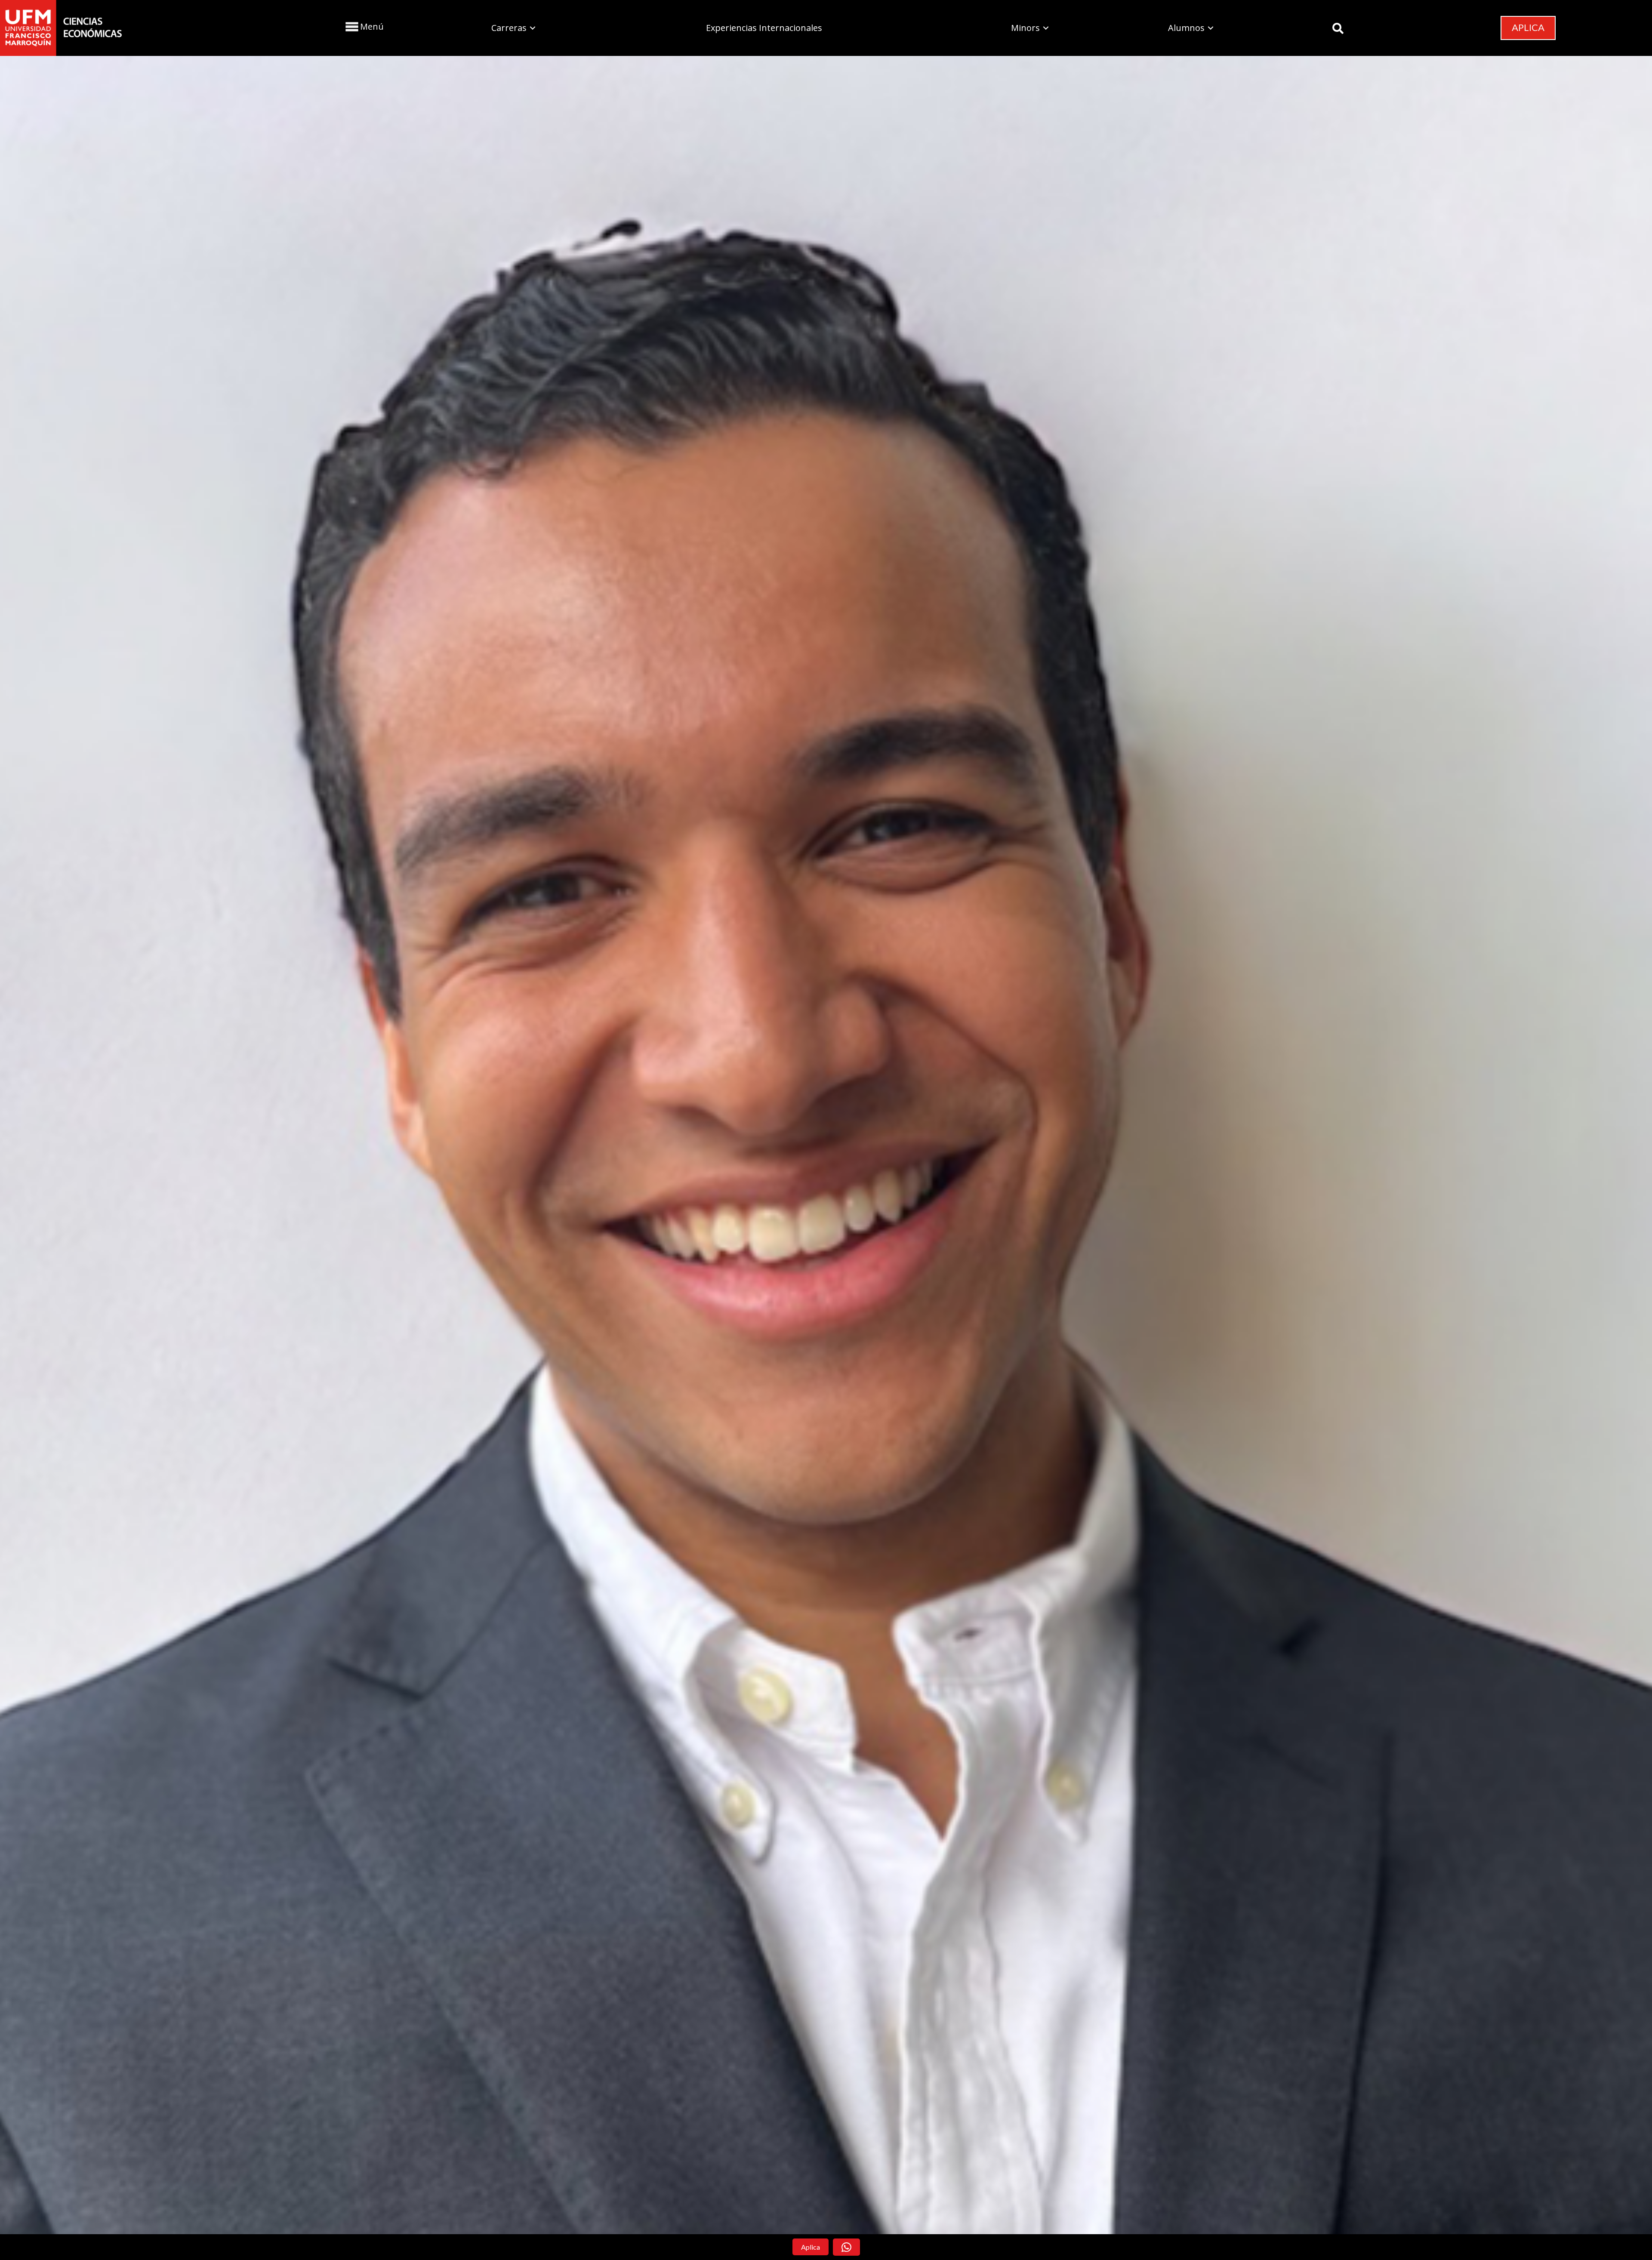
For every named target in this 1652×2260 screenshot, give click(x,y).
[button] (364, 26)
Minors (1025, 28)
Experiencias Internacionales (764, 28)
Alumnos (1186, 28)
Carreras (509, 28)
